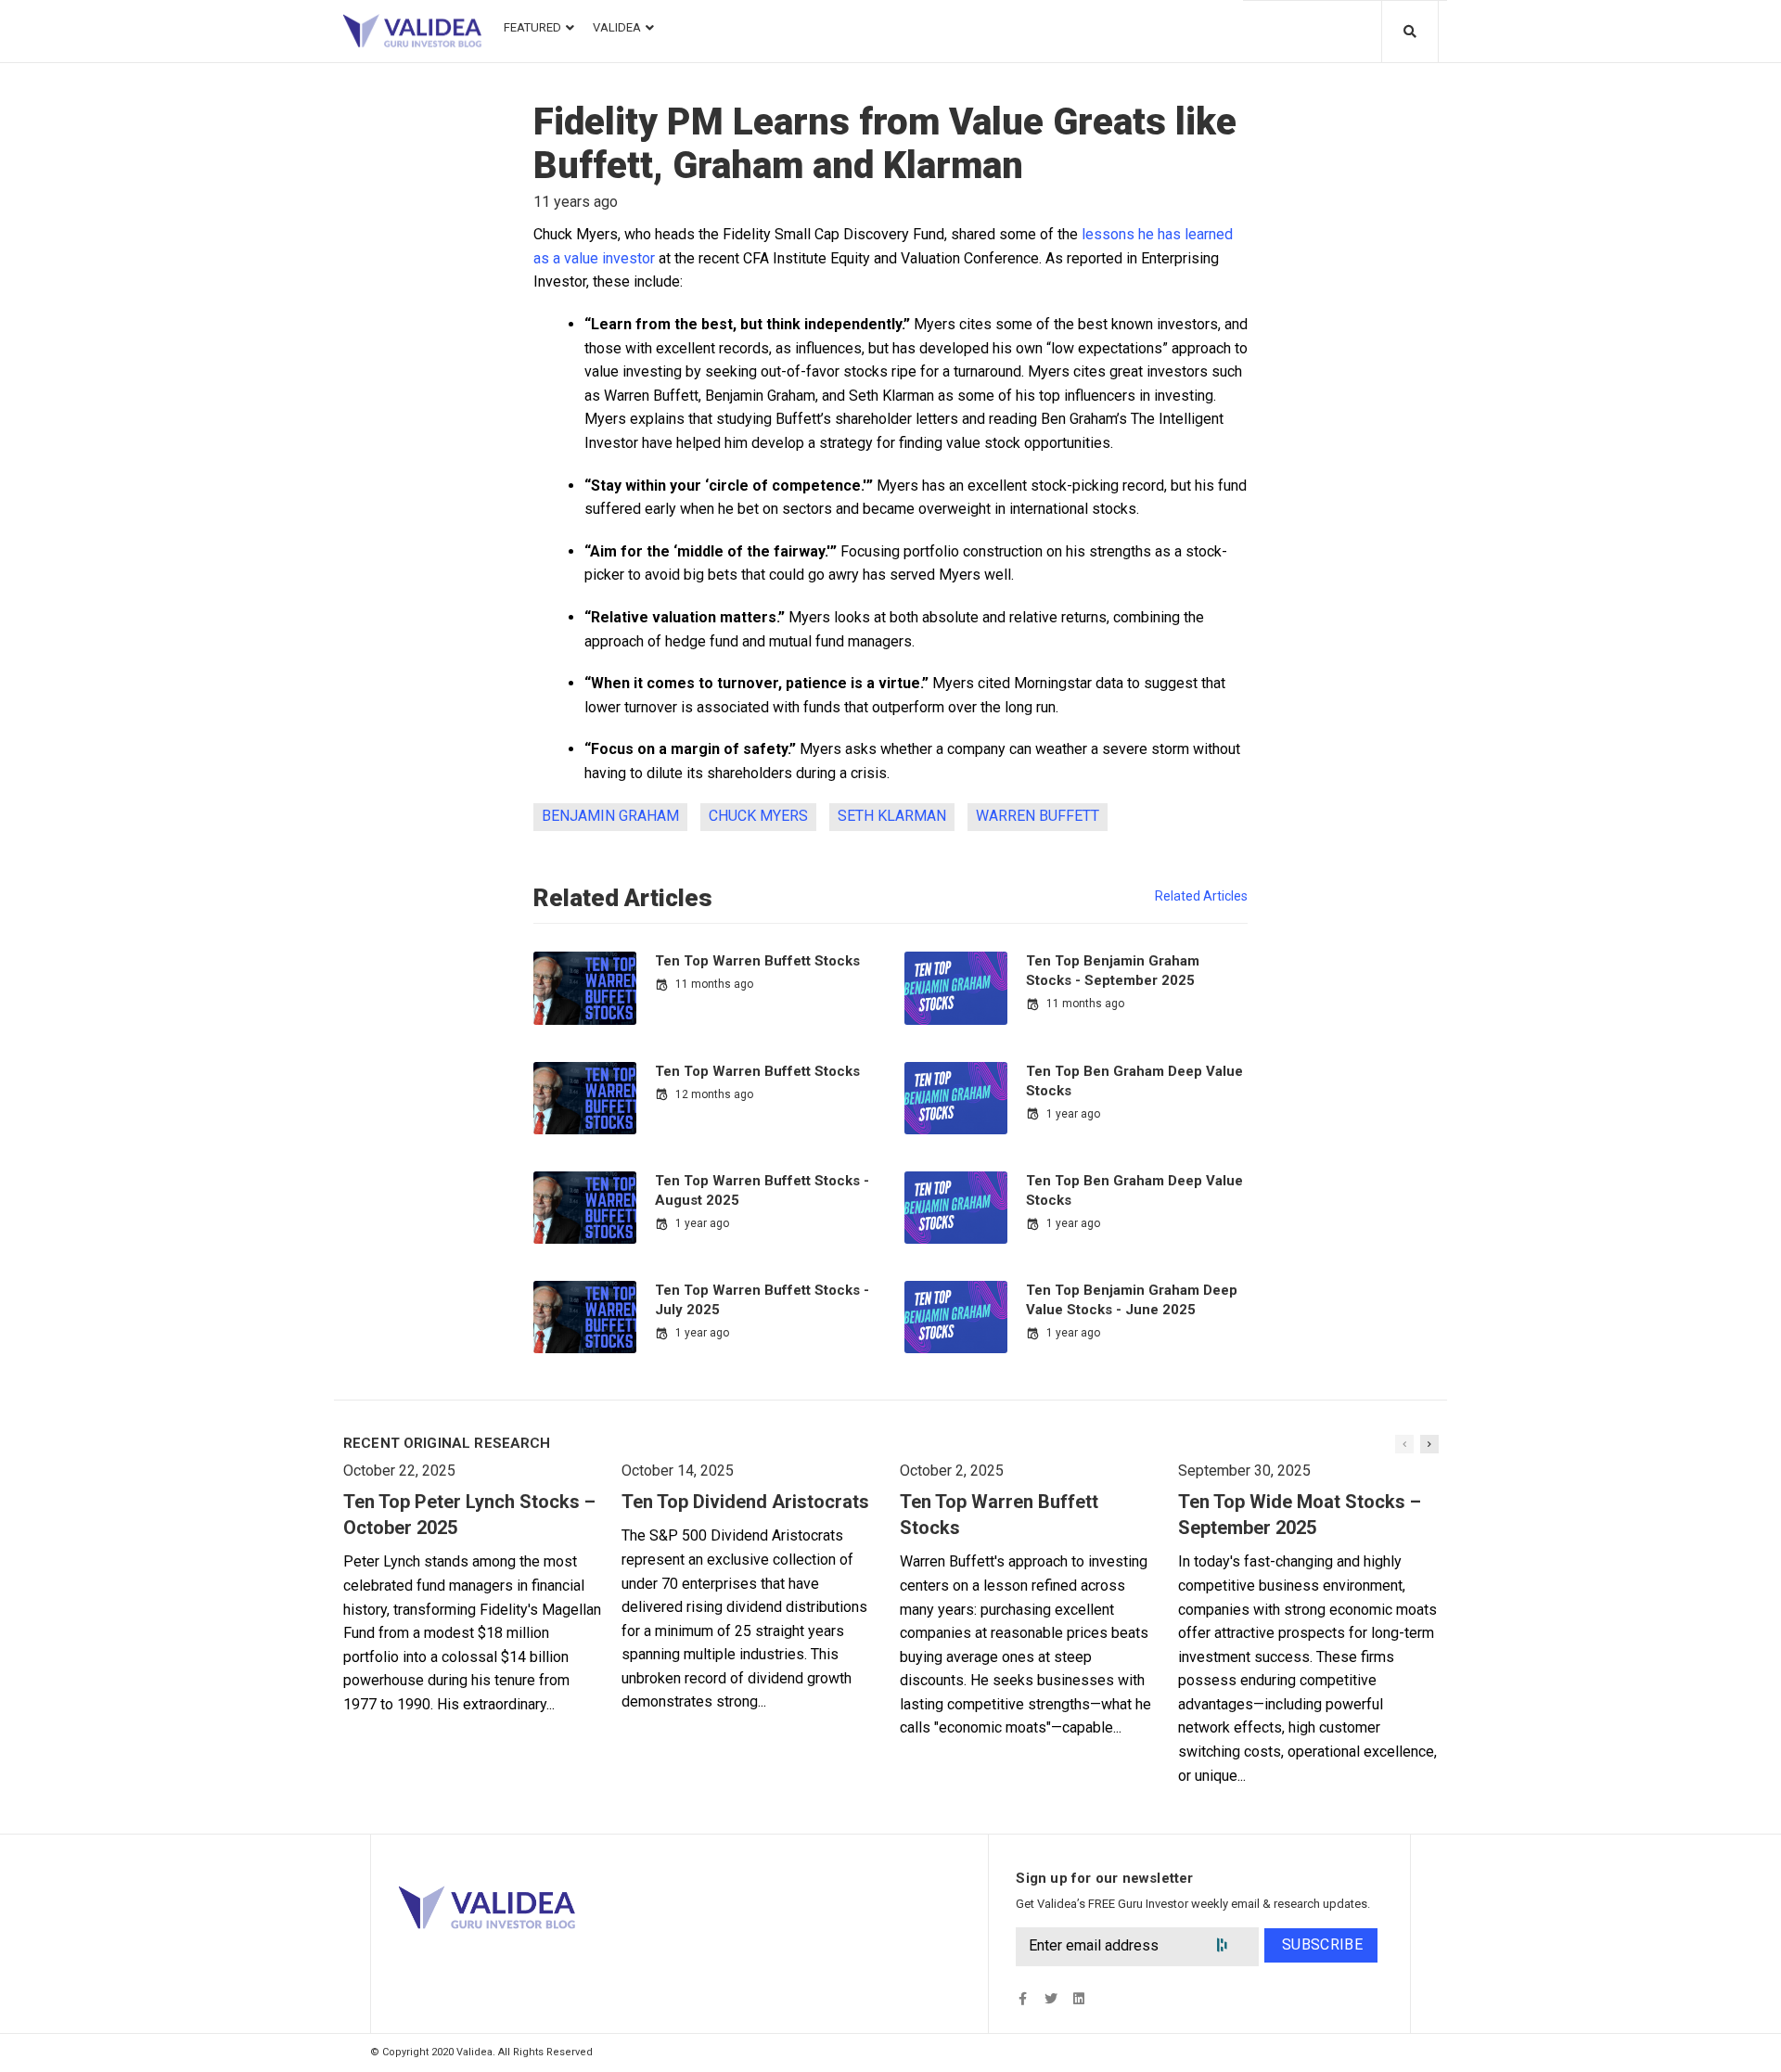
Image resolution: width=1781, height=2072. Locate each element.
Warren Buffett (1038, 816)
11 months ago (714, 984)
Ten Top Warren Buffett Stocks (757, 961)
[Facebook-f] (1023, 1999)
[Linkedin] (1078, 1999)
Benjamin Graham (610, 816)
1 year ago (1073, 1114)
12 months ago (714, 1094)
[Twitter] (1051, 1999)
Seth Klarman (892, 816)
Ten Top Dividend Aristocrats (745, 1502)
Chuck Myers (758, 816)
